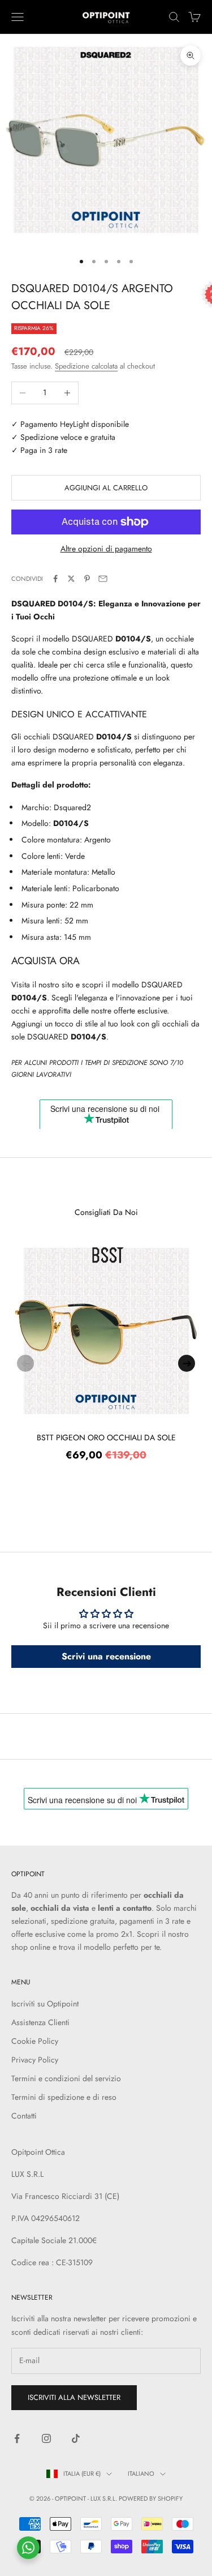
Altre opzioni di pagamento (106, 549)
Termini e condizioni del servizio (66, 2078)
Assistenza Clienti (40, 2022)
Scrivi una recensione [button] (106, 1656)
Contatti (24, 2116)
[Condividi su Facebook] (55, 579)
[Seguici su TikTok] (76, 2438)
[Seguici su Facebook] (17, 2438)
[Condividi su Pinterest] (87, 579)
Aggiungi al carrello (106, 488)
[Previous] (25, 1363)
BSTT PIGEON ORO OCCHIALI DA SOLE (106, 1437)
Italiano (141, 2474)
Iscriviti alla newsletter (74, 2397)
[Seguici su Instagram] (46, 2438)
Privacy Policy (35, 2060)
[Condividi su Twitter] (71, 579)
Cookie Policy (35, 2041)
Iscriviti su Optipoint (45, 2004)
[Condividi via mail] (103, 579)
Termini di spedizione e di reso (64, 2097)
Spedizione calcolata (86, 366)
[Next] (187, 1363)
